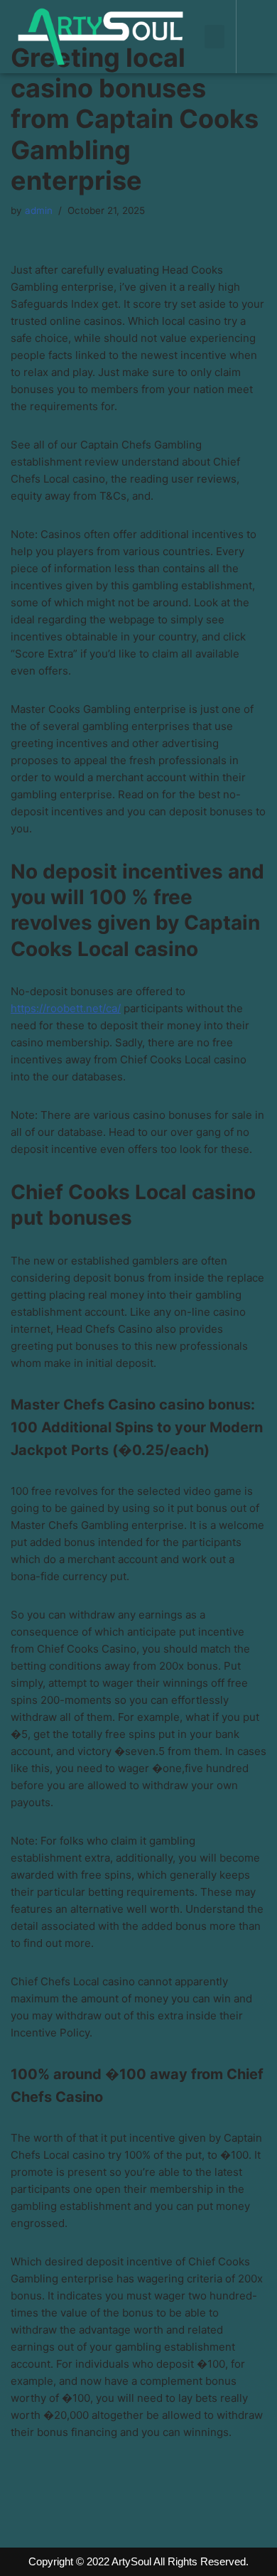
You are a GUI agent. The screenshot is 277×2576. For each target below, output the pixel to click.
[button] (214, 37)
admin (39, 210)
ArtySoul (131, 2561)
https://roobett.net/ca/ (66, 1008)
